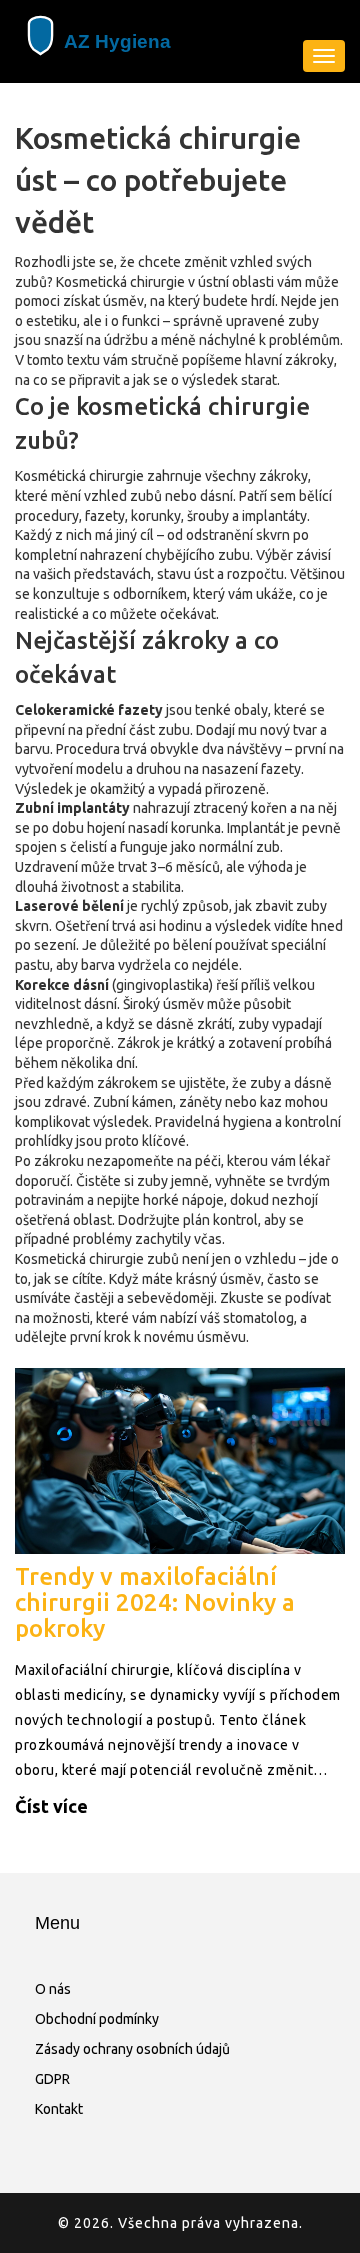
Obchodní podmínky (97, 2019)
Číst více (51, 1806)
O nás (53, 1989)
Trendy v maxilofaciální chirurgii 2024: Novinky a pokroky (155, 1603)
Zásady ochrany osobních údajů (132, 2049)
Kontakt (59, 2109)
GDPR (52, 2079)
